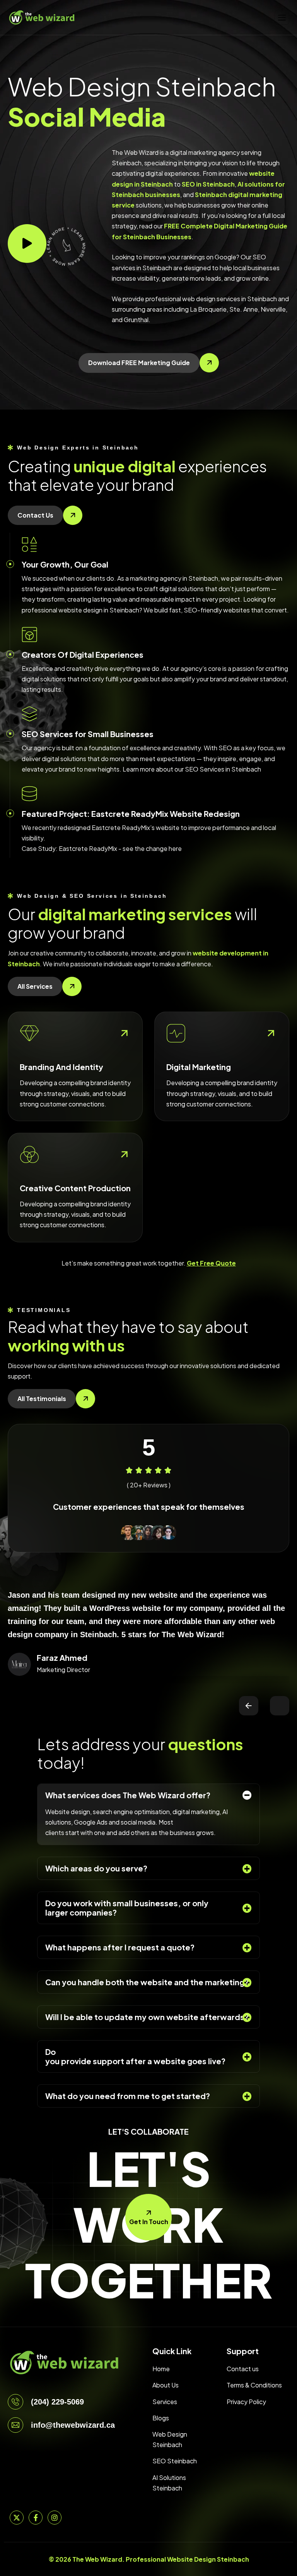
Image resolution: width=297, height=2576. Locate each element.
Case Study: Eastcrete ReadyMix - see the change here (102, 848)
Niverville (273, 309)
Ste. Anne (244, 309)
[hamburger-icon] (282, 17)
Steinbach (262, 299)
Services (165, 2402)
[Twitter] (17, 2518)
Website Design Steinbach (208, 2559)
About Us (166, 2385)
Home (161, 2369)
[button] (249, 1706)
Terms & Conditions (254, 2385)
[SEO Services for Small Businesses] (29, 714)
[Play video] (27, 244)
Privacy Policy (246, 2402)
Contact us (243, 2369)
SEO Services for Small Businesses (88, 734)
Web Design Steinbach (170, 2439)
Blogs (161, 2418)
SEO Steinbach (175, 2461)
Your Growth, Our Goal (65, 564)
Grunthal (136, 320)
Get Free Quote (211, 1263)
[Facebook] (36, 2518)
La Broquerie (208, 309)
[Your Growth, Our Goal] (29, 544)
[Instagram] (55, 2518)
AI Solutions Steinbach (169, 2483)
